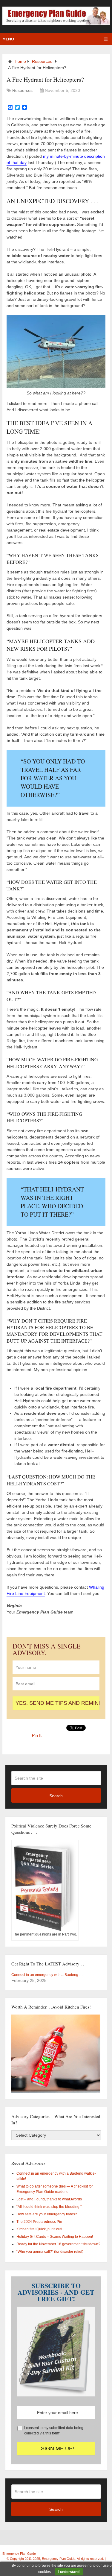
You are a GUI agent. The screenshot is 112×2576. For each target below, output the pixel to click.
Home (20, 61)
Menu (8, 39)
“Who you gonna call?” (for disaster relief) (50, 2252)
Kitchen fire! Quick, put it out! (39, 2229)
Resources (42, 61)
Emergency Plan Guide (19, 2554)
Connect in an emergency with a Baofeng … (47, 1975)
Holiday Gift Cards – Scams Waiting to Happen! (55, 2237)
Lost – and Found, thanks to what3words (49, 2199)
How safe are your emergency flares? (47, 2214)
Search (56, 1796)
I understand (69, 2572)
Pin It (37, 1735)
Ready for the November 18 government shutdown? (58, 2244)
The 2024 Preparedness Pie (39, 2222)
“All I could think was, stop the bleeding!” (49, 2207)
